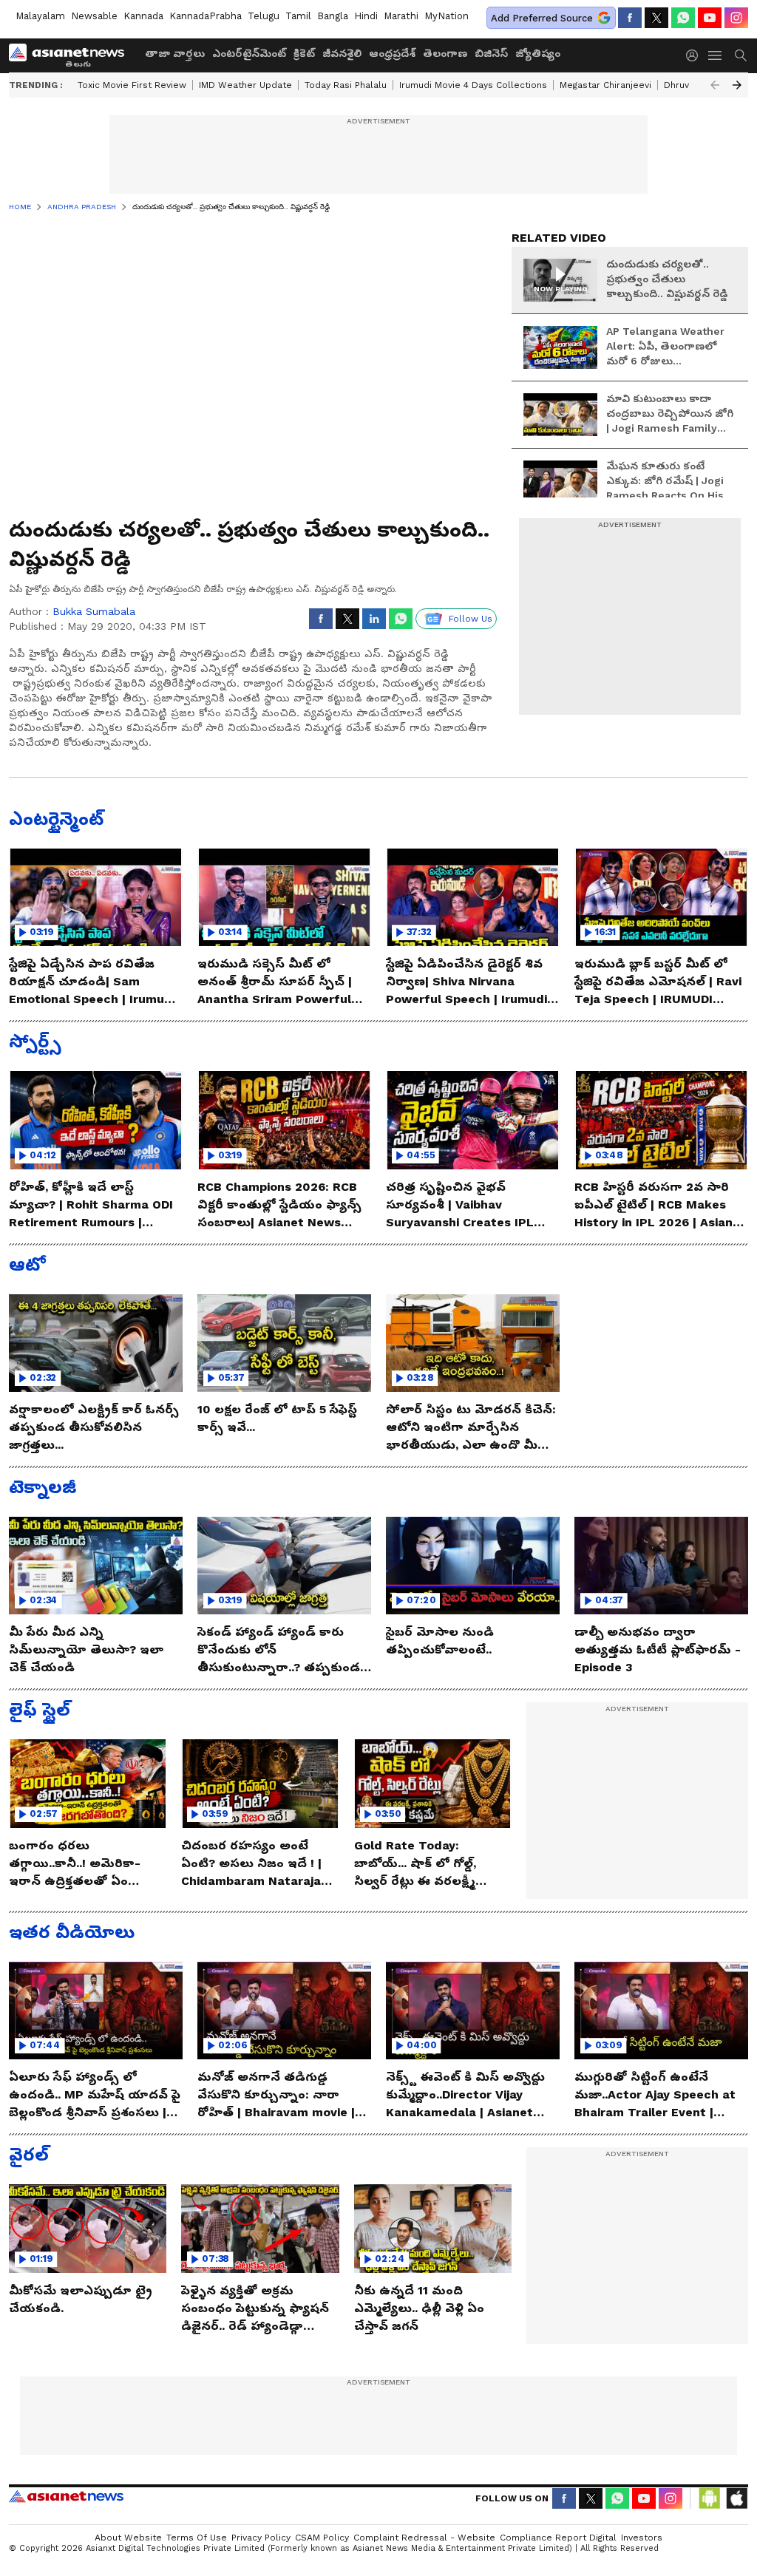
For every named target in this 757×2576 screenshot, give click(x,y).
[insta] (736, 18)
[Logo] (72, 55)
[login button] (696, 55)
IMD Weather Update (245, 85)
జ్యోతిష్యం (538, 53)
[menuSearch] (741, 55)
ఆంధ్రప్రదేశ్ (392, 53)
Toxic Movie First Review (132, 85)
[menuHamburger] (716, 55)
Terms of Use (197, 2538)
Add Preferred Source (542, 18)
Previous (715, 85)
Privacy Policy (261, 2538)
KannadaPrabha (206, 16)
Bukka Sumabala (94, 611)
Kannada (143, 16)
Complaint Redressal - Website (424, 2538)
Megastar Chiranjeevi (605, 85)
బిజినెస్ (491, 53)
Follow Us (471, 619)
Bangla (333, 16)
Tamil (298, 16)
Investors (642, 2538)
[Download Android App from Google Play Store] (710, 2498)
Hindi (366, 16)
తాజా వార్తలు (175, 53)
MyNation (447, 16)
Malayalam (40, 16)
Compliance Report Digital (558, 2538)
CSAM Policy (322, 2538)
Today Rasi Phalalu (346, 85)
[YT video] (710, 18)
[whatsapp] (683, 18)
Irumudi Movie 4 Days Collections (473, 85)
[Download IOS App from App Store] (736, 2498)
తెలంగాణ (445, 53)
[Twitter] (656, 18)
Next (737, 85)
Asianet (66, 2496)
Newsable (94, 16)
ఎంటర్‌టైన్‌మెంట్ (249, 53)
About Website (128, 2538)
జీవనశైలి (342, 53)
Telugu (264, 16)
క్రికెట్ (304, 53)
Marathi (401, 16)
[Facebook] (630, 18)
